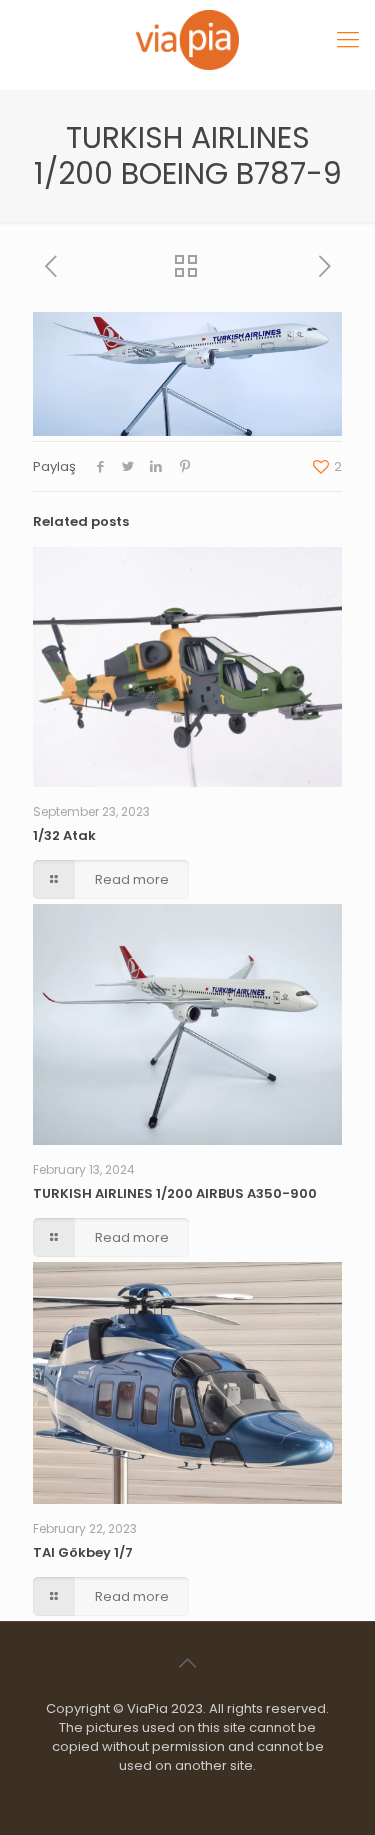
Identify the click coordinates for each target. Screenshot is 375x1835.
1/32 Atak (64, 835)
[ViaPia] (187, 40)
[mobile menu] (348, 40)
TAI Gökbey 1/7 (83, 1552)
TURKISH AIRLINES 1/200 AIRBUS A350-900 (175, 1193)
